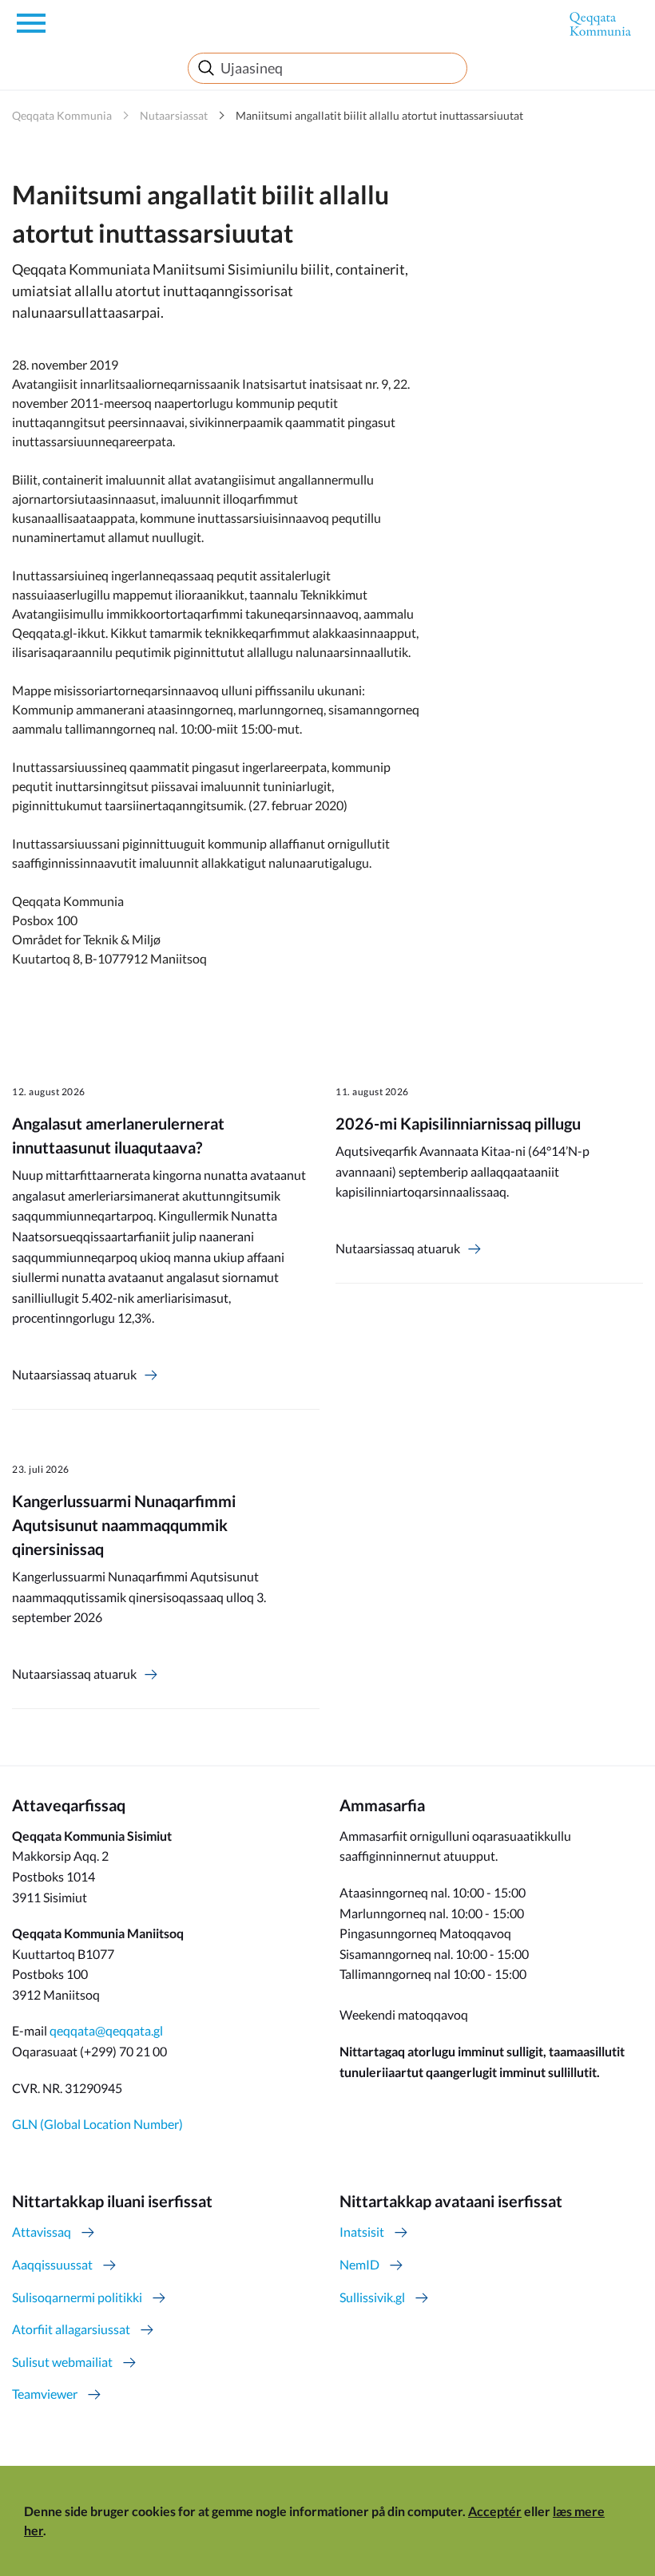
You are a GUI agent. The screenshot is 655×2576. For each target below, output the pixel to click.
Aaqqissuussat (52, 2264)
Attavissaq (42, 2232)
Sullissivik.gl (372, 2297)
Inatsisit (362, 2232)
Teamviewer (45, 2394)
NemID (359, 2264)
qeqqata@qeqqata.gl (106, 2030)
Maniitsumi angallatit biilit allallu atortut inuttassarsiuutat (379, 115)
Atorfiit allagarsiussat (71, 2329)
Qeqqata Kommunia (62, 115)
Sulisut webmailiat (62, 2362)
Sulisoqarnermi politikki (77, 2297)
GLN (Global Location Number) (97, 2124)
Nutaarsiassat (174, 115)
